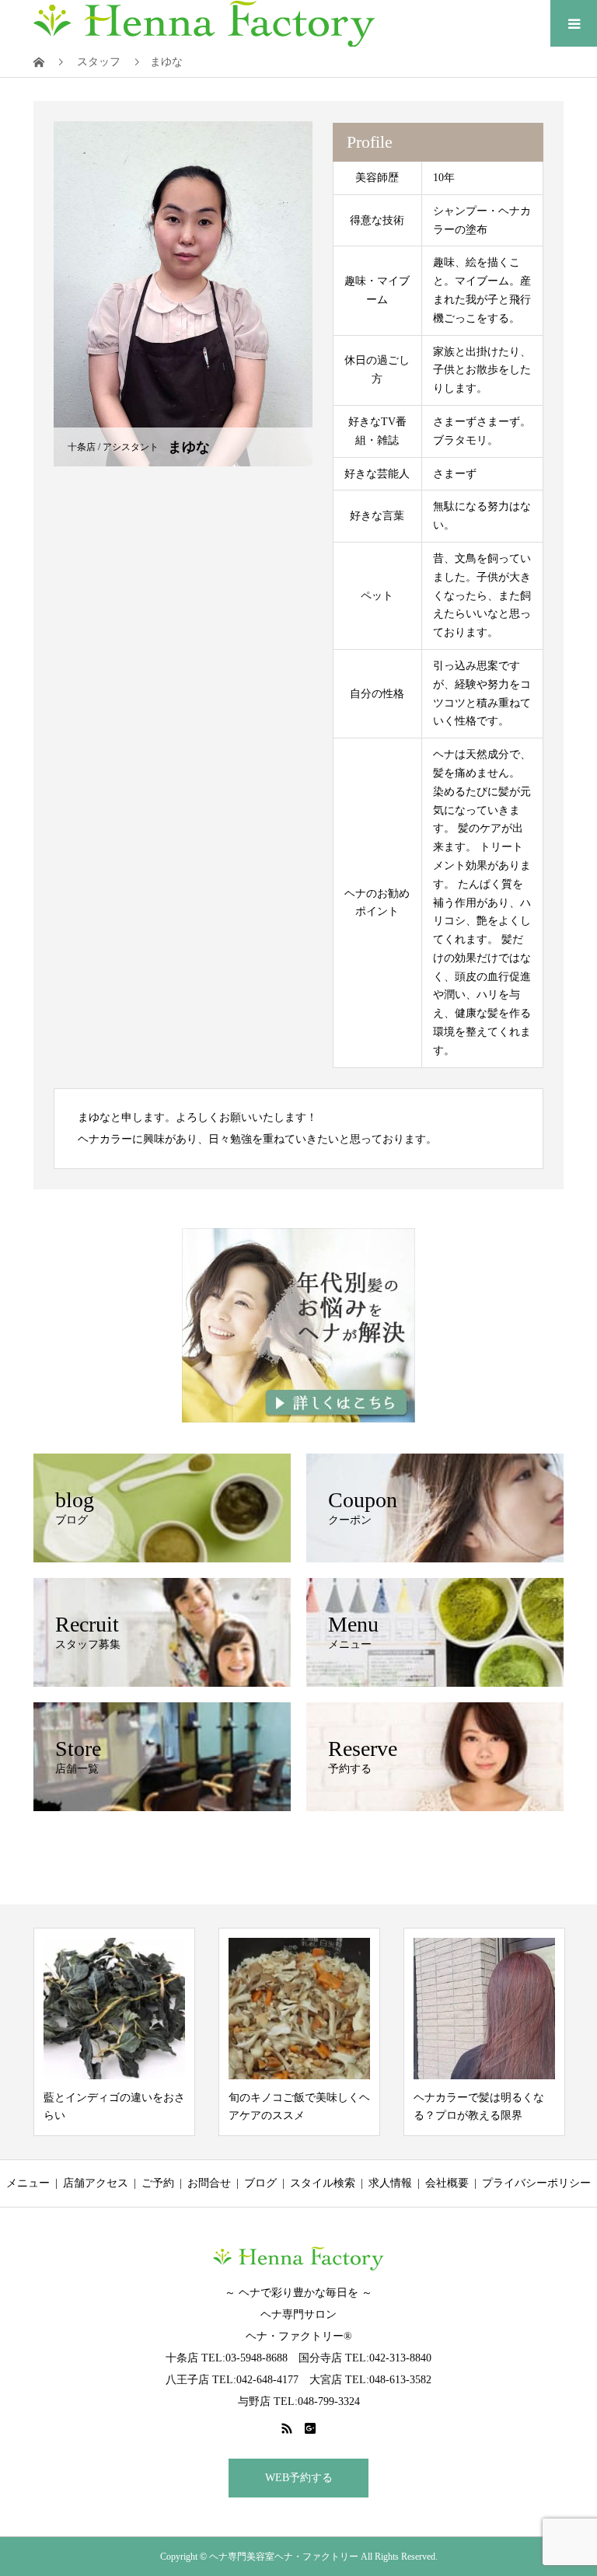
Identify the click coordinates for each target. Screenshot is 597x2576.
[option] (114, 2032)
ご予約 (158, 2183)
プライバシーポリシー (536, 2183)
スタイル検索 (323, 2183)
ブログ (260, 2183)
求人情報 (390, 2183)
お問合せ (209, 2183)
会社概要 (447, 2183)
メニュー (28, 2183)
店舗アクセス (96, 2183)
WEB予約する (299, 2478)
